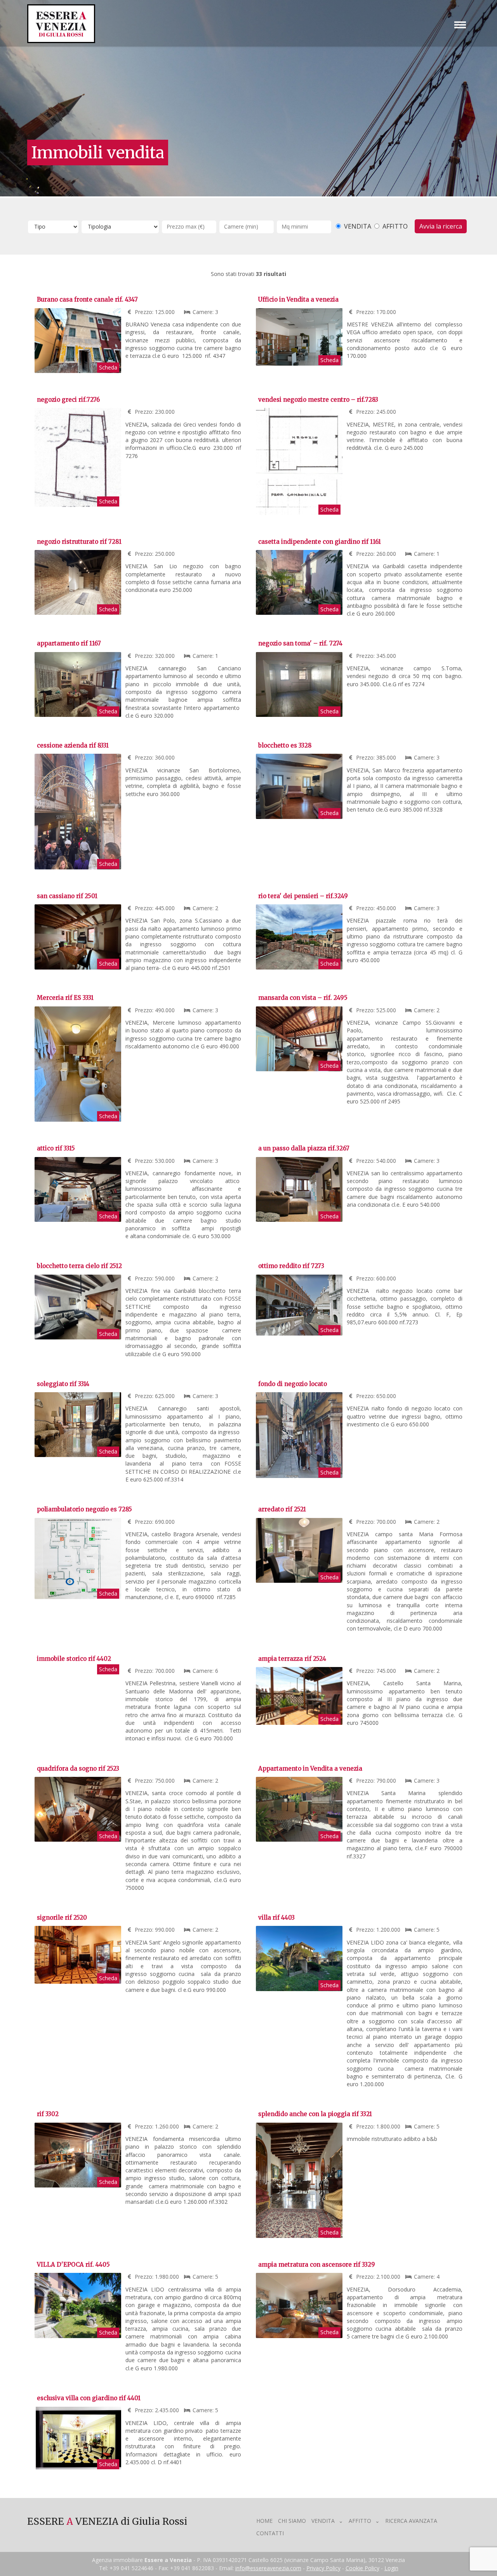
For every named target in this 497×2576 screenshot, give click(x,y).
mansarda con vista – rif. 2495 (303, 998)
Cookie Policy (362, 2568)
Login (391, 2568)
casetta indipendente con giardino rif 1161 (320, 542)
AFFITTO (394, 226)
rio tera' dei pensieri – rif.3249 (303, 896)
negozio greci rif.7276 (68, 400)
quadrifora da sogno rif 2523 (78, 1769)
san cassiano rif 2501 (67, 896)
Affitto (360, 2521)
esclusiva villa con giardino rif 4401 (89, 2398)
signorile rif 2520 (62, 1918)
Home (264, 2521)
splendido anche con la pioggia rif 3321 (315, 2114)
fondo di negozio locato (293, 1384)
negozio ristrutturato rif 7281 (79, 542)
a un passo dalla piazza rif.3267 (304, 1148)
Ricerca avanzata (411, 2521)
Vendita (323, 2521)
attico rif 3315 (56, 1148)
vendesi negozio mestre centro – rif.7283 (318, 400)
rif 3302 (48, 2114)
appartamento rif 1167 (69, 643)
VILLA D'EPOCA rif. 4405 (73, 2265)
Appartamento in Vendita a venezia (310, 1769)
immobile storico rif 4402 (74, 1659)
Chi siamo (292, 2521)
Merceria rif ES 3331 (65, 998)
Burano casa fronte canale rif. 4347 (87, 299)
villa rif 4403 (276, 1918)
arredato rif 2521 (282, 1509)
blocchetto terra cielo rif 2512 (79, 1266)
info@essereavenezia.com (268, 2568)
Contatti (270, 2533)
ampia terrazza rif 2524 (292, 1659)
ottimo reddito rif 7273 (291, 1266)
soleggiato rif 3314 (63, 1384)
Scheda (108, 367)
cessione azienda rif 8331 (73, 745)
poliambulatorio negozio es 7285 (84, 1509)
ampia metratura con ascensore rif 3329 (317, 2265)
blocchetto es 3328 (285, 745)
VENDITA (357, 226)
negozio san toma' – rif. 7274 (300, 643)
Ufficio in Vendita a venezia (298, 299)
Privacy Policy (323, 2568)
